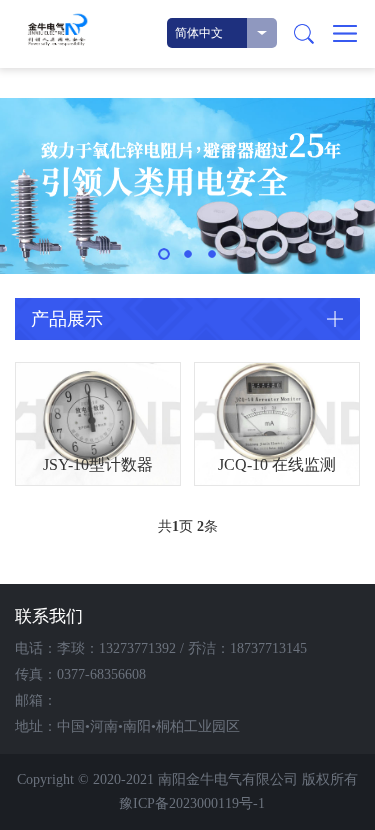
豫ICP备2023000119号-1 (192, 803)
